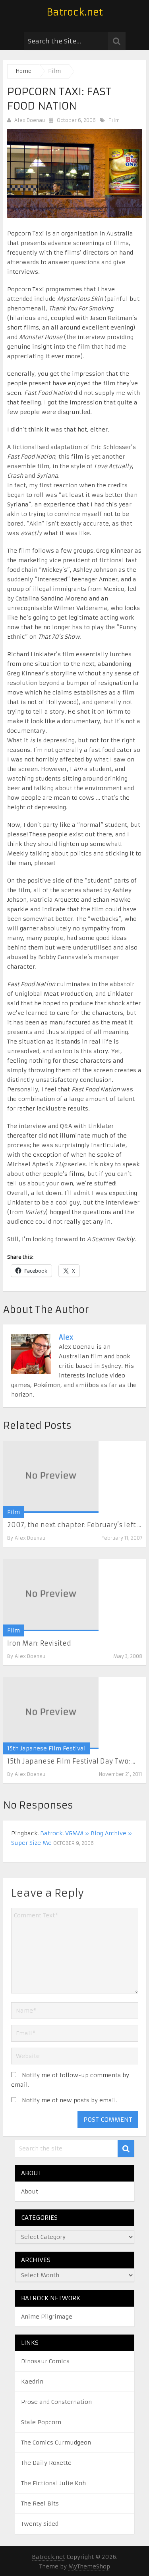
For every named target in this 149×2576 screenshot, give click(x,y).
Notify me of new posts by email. (70, 2100)
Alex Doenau (30, 120)
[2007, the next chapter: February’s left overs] (51, 1477)
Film (114, 120)
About (30, 2191)
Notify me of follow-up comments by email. (70, 2080)
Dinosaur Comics (45, 2361)
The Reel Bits (40, 2503)
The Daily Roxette (46, 2463)
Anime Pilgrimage (47, 2317)
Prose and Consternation (56, 2402)
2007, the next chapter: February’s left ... (74, 1525)
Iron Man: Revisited (39, 1643)
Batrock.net (75, 12)
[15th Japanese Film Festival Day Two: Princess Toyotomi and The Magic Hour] (51, 1713)
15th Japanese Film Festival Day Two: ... (71, 1761)
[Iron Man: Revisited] (51, 1595)
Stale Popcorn (41, 2422)
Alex (66, 1337)
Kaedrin (32, 2382)
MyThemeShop (89, 2566)
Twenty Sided (40, 2524)
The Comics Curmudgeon (56, 2443)
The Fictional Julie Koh (53, 2483)
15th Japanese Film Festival (46, 1748)
